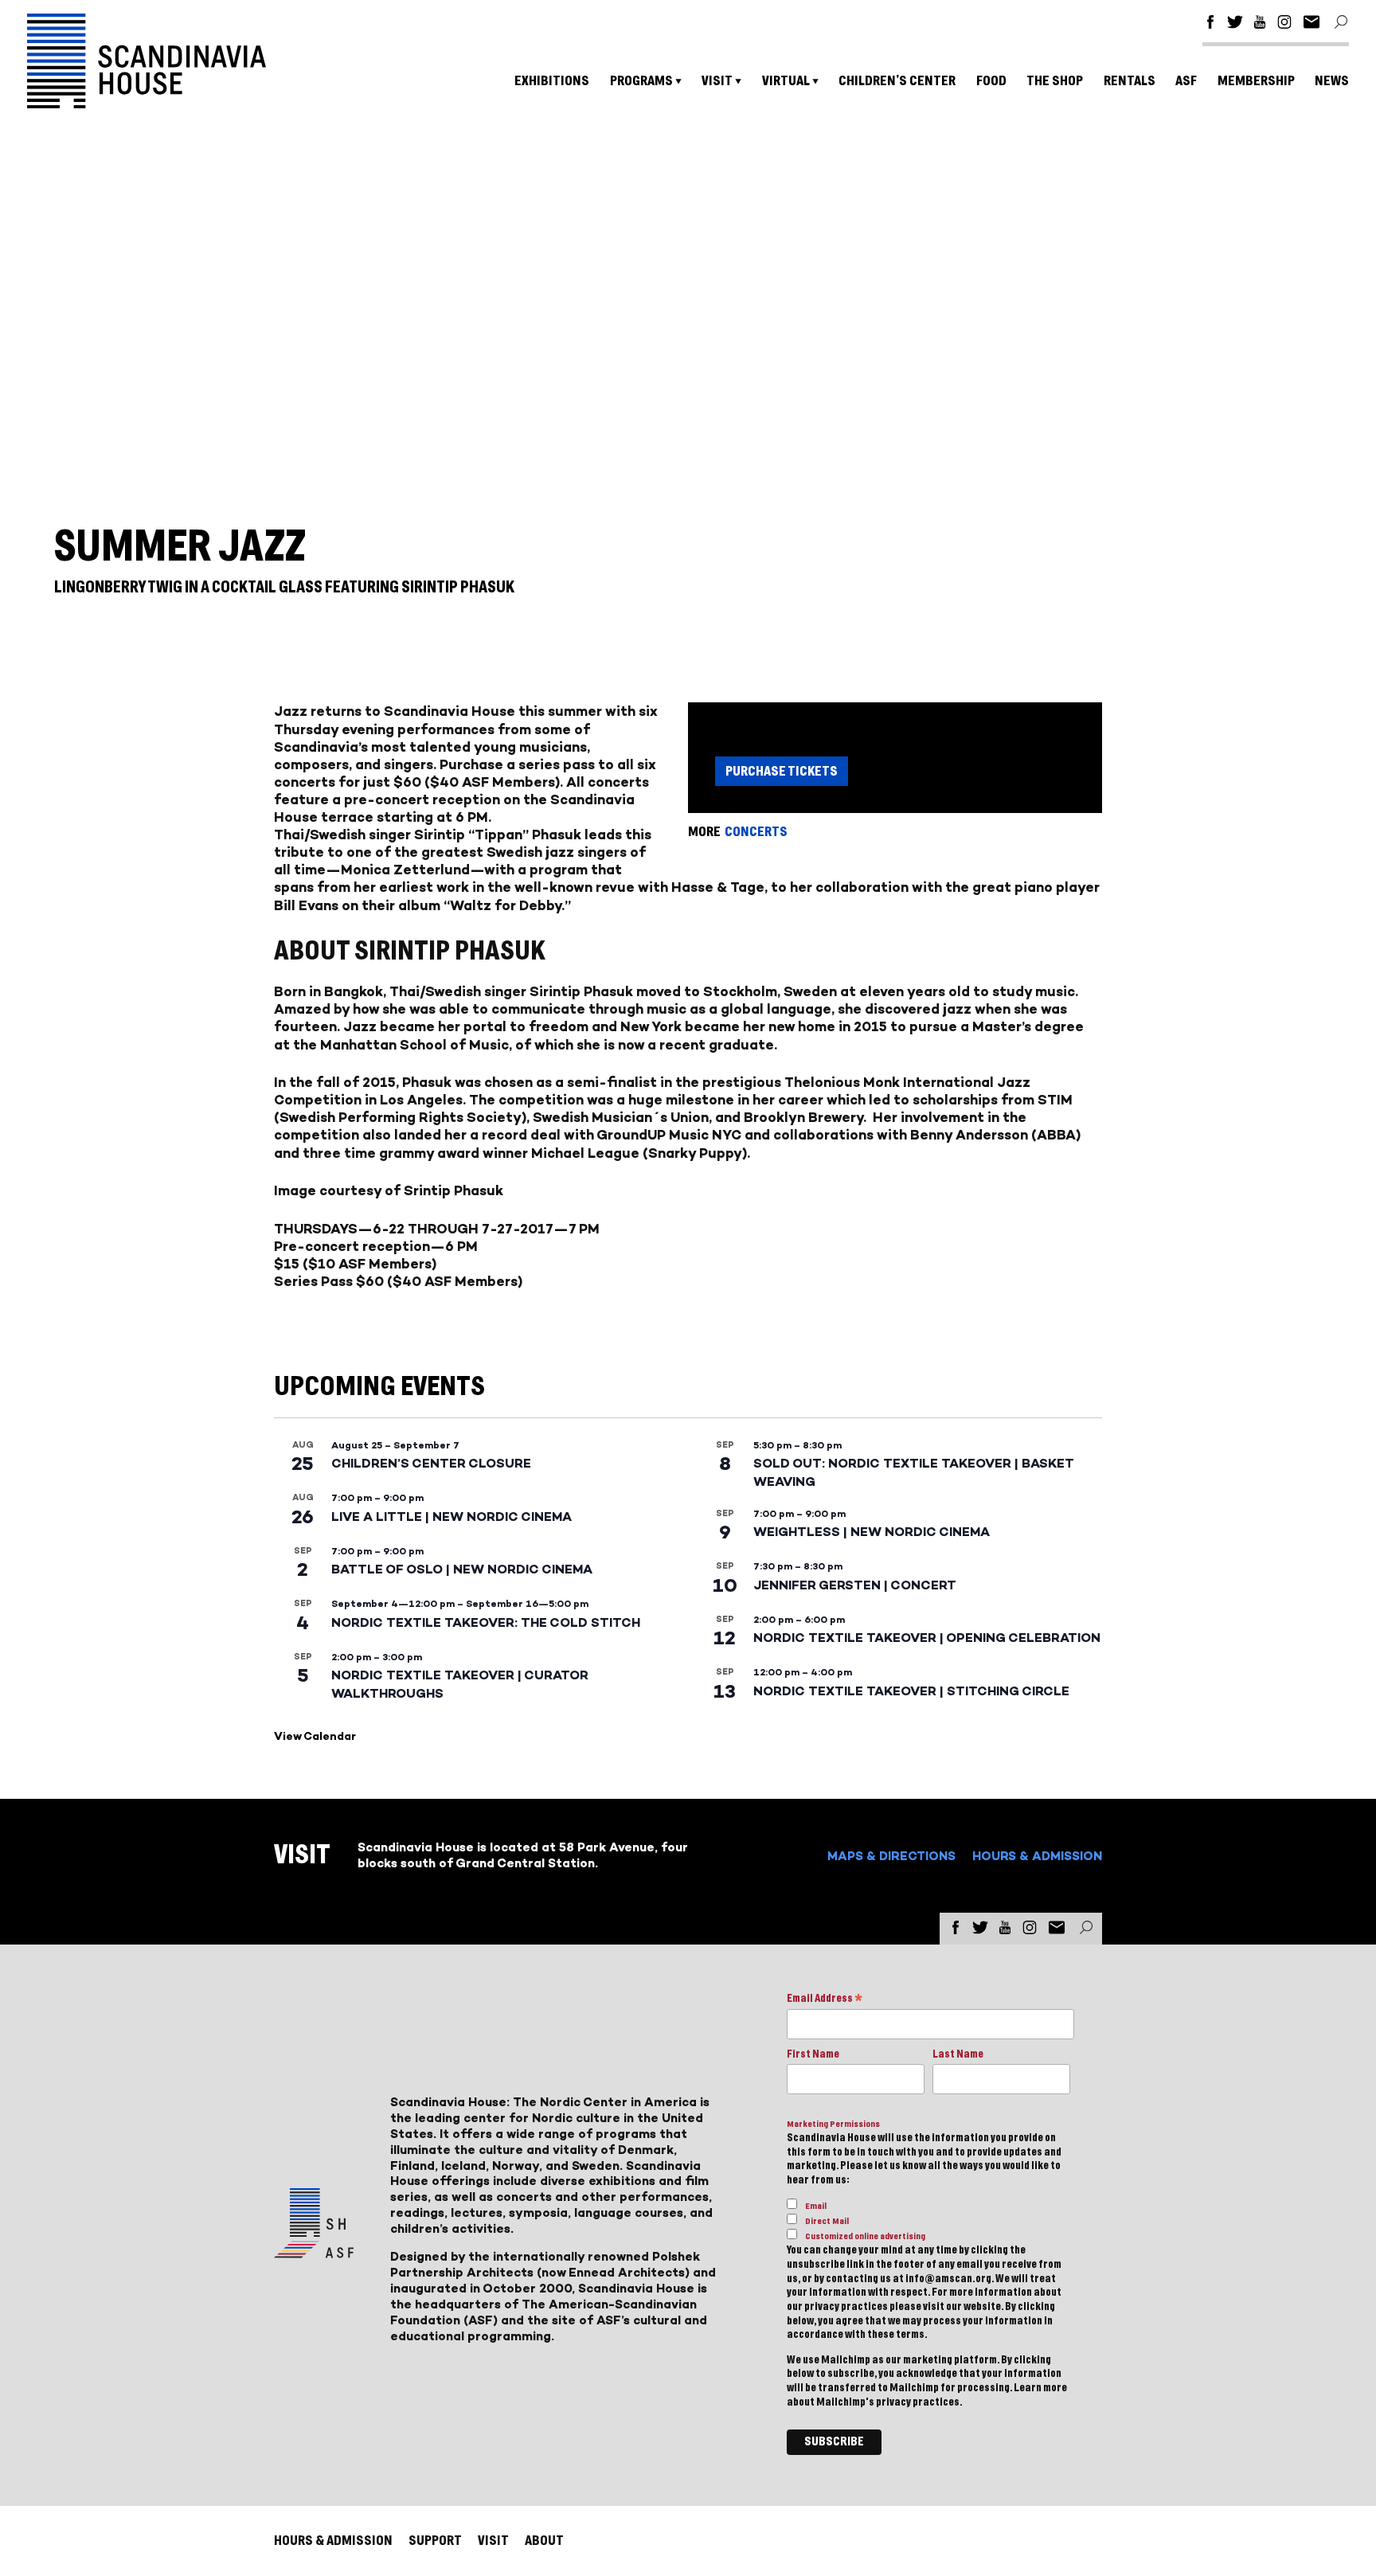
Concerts (756, 832)
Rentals (1130, 81)
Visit (717, 81)
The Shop (1055, 81)
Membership (1256, 81)
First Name (813, 2054)
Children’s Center (897, 81)
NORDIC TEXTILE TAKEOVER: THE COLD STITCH (486, 1622)
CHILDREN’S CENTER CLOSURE (431, 1463)
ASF (1186, 81)
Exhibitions (552, 81)
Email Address (825, 2000)
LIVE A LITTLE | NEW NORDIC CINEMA (451, 1517)
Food (991, 81)
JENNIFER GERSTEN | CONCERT (855, 1585)
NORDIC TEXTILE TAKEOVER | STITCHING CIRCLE (911, 1691)
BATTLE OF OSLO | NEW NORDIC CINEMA (462, 1569)
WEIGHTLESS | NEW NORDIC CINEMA (872, 1532)
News (1332, 81)
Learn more (1040, 2388)
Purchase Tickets (782, 771)
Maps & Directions (891, 1856)
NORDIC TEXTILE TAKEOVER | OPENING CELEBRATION (927, 1638)
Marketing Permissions (833, 2124)
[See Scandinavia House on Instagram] (1284, 24)
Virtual (786, 81)
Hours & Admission (1037, 1856)
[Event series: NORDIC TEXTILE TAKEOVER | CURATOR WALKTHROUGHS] (430, 1657)
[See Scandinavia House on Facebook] (1210, 24)
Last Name (958, 2054)
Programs (641, 81)
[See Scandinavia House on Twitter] (1235, 24)
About (544, 2541)
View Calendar (315, 1736)
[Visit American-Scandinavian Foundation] (314, 2252)
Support (435, 2541)
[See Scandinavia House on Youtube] (1260, 24)
